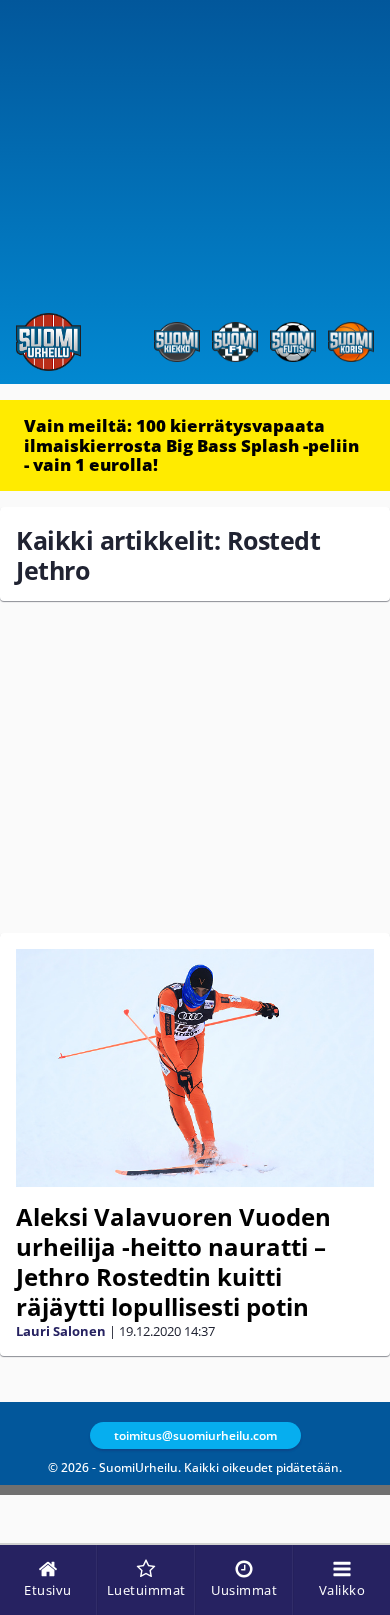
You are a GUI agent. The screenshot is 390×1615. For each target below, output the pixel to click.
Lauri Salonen (61, 1331)
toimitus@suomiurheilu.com (195, 1435)
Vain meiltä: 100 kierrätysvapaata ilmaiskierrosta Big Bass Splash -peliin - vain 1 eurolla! (191, 445)
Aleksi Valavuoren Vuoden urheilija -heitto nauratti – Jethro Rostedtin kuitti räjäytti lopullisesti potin (173, 1261)
